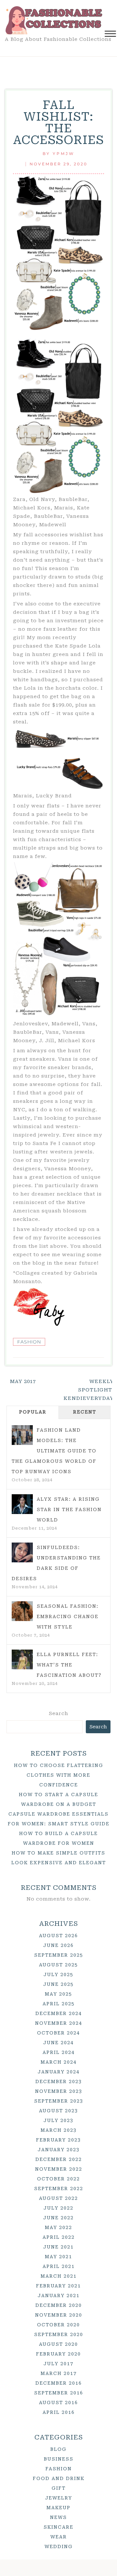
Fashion (29, 1342)
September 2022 (59, 2188)
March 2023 (59, 2130)
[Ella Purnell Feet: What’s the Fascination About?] (22, 1660)
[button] (110, 35)
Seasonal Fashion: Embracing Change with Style (68, 1616)
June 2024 (58, 2043)
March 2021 (59, 2276)
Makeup (58, 2508)
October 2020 (58, 2325)
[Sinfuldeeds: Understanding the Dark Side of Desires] (22, 1553)
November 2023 (59, 2091)
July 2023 (58, 2120)
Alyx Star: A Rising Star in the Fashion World (69, 1509)
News (58, 2517)
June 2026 (58, 1945)
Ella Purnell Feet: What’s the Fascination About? (69, 1665)
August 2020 (58, 2344)
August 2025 (58, 1965)
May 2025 (58, 1994)
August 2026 (58, 1936)
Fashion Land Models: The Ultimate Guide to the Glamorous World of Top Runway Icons (54, 1451)
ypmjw (64, 154)
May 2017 (23, 1381)
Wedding (59, 2546)
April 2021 (59, 2266)
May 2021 (58, 2257)
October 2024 (58, 2033)
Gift (59, 2488)
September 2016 (59, 2393)
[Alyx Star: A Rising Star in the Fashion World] (22, 1504)
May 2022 (58, 2227)
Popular (33, 1412)
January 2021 (59, 2296)
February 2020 (58, 2354)
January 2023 (59, 2150)
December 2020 (59, 2305)
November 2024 (59, 2023)
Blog (58, 2449)
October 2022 (58, 2179)
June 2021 (58, 2247)
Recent (85, 1412)
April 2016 (59, 2412)
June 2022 (58, 2218)
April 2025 (59, 2004)
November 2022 (59, 2169)
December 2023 (59, 2081)
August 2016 (58, 2403)
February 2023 (58, 2140)
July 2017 (58, 2364)
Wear (59, 2537)
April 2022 (59, 2237)
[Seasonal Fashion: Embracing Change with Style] (22, 1611)
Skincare (58, 2527)
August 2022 (58, 2198)
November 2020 (59, 2315)
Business (59, 2459)
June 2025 (58, 1984)
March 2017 (59, 2373)
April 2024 (59, 2052)
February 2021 (58, 2286)
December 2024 (59, 2013)
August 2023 (58, 2111)
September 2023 (59, 2101)
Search (58, 1713)
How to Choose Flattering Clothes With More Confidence (59, 1775)
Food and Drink (59, 2478)
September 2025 (59, 1955)
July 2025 (58, 1974)
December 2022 (59, 2159)
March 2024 (59, 2062)
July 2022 (58, 2208)
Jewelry (59, 2498)
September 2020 (59, 2334)
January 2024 (59, 2072)
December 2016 (59, 2383)
